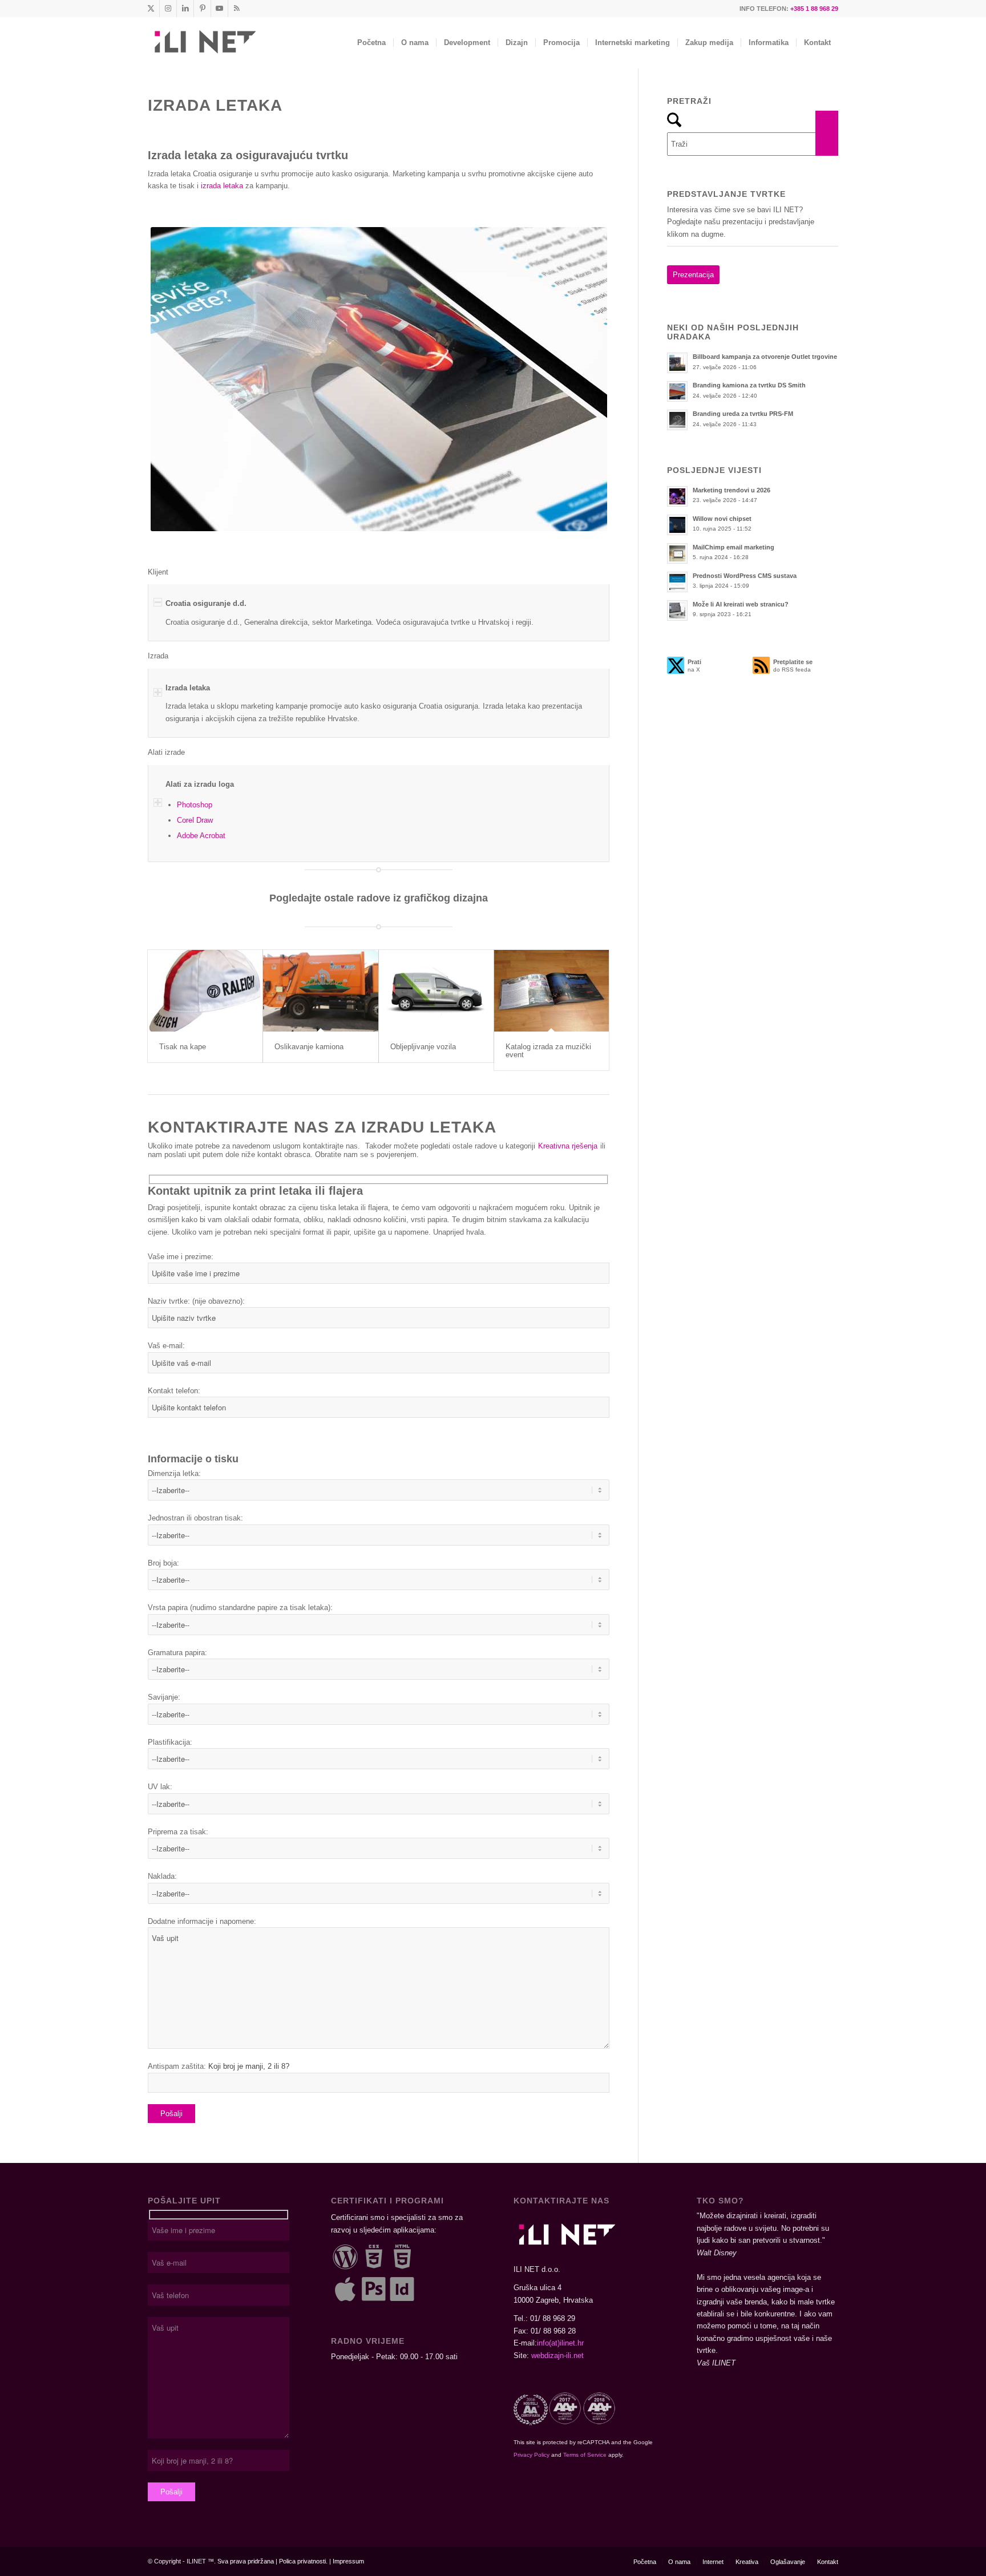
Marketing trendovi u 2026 (732, 490)
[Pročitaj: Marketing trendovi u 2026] (677, 496)
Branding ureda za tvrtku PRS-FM (743, 414)
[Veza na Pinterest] (202, 9)
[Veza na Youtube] (219, 9)
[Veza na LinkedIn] (185, 9)
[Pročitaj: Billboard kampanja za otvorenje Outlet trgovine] (677, 363)
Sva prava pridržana (246, 2561)
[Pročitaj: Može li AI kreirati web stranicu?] (677, 610)
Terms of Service (585, 2455)
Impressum (348, 2561)
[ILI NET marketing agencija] (204, 43)
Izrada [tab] (158, 656)
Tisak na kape (183, 1047)
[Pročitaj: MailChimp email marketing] (677, 553)
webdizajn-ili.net (557, 2355)
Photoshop (195, 805)
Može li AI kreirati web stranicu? (741, 604)
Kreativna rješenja (568, 1146)
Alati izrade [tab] (166, 752)
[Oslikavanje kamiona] (320, 991)
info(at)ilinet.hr (560, 2343)
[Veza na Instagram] (168, 9)
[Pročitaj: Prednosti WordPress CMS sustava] (677, 582)
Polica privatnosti (302, 2561)
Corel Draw (195, 820)
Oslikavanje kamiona (309, 1047)
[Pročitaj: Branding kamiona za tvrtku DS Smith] (677, 391)
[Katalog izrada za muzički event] (551, 991)
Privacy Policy (532, 2455)
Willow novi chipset (722, 519)
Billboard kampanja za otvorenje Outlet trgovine (765, 357)
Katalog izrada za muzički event (548, 1051)
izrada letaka (222, 186)
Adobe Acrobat (201, 836)
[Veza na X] (151, 9)
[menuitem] (371, 43)
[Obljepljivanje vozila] (436, 991)
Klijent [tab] (158, 572)
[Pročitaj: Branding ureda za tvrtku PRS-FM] (677, 420)
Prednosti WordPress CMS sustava (745, 576)
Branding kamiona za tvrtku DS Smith (749, 385)
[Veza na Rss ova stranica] (237, 9)
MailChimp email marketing (734, 547)
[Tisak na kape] (205, 991)
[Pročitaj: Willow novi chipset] (677, 525)
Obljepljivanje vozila (423, 1047)
